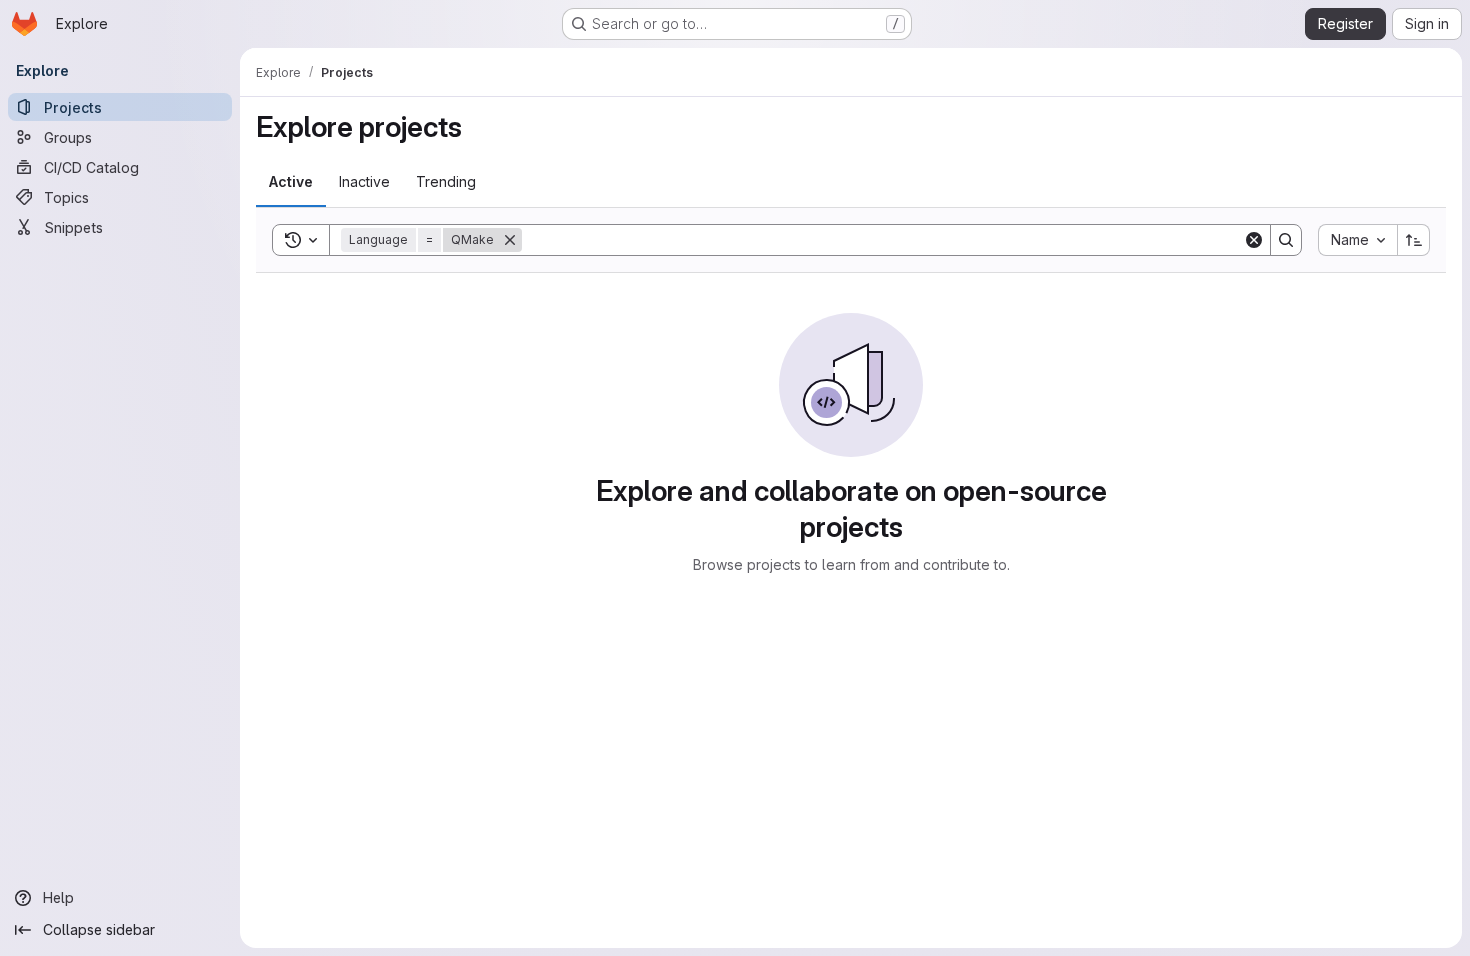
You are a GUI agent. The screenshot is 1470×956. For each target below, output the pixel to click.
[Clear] (1254, 240)
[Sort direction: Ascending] (1414, 240)
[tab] (291, 182)
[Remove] (510, 240)
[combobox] (1357, 240)
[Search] (1286, 240)
